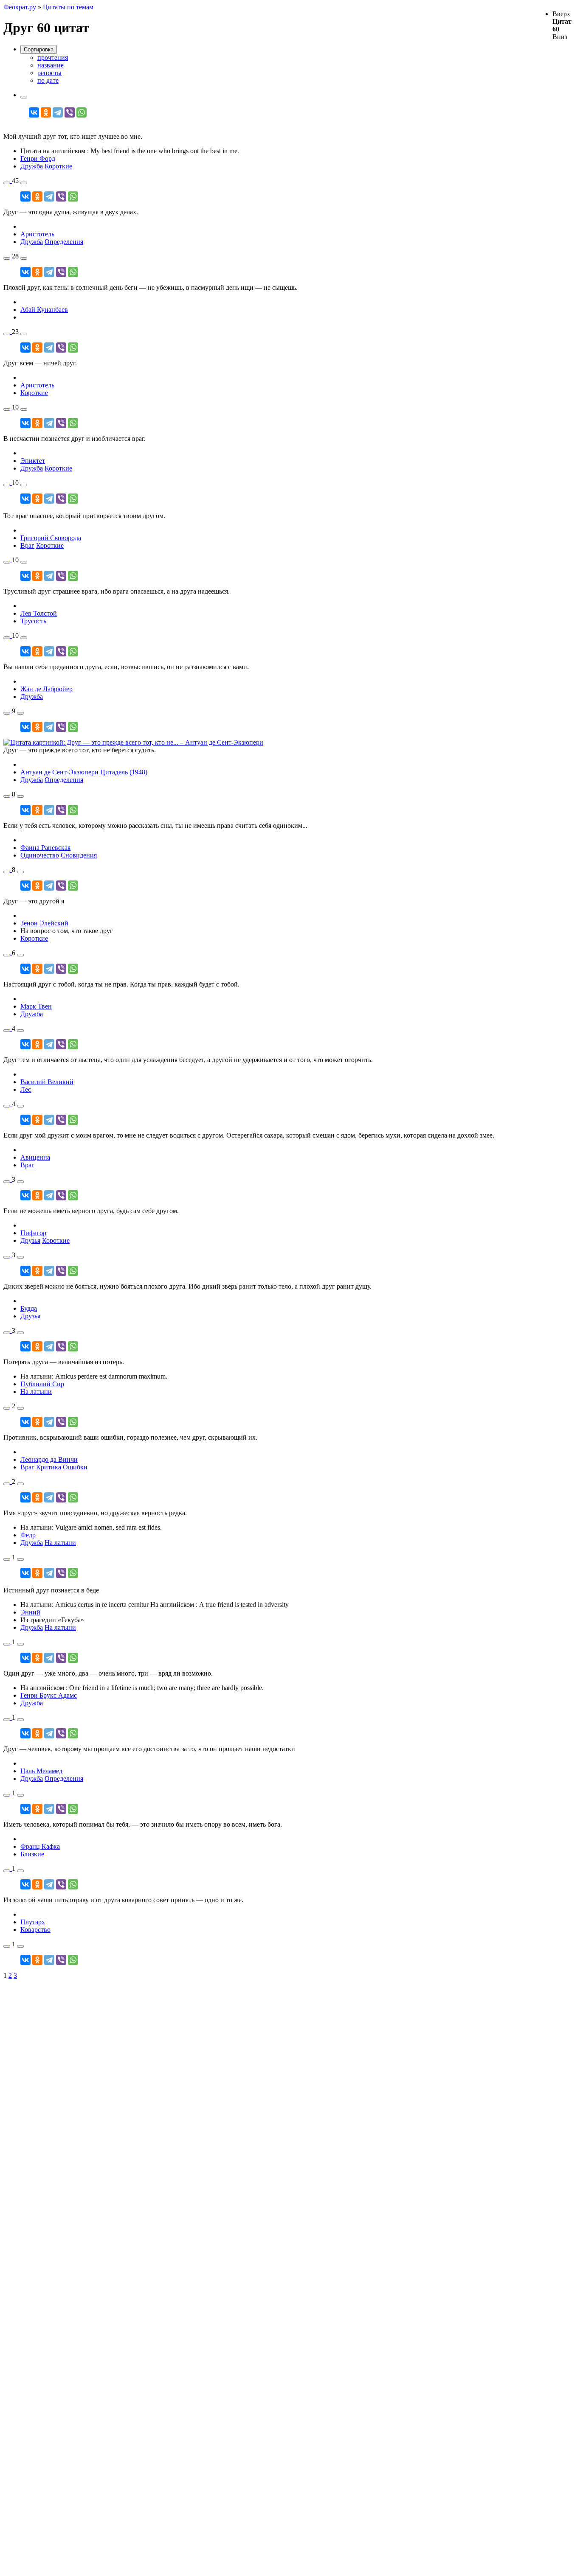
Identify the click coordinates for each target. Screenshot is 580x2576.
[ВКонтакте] (34, 112)
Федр (28, 1535)
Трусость (33, 621)
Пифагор (33, 1233)
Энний (30, 1612)
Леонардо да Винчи (49, 1459)
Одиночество (40, 855)
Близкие (32, 1854)
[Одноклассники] (46, 112)
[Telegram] (58, 112)
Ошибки (75, 1467)
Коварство (35, 1930)
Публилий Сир (42, 1384)
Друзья (30, 1240)
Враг (27, 545)
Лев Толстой (39, 613)
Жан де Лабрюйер (46, 689)
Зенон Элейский (44, 923)
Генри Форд (38, 158)
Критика (49, 1467)
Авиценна (35, 1157)
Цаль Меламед (41, 1771)
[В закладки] (7, 183)
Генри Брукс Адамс (49, 1695)
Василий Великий (47, 1082)
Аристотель (37, 234)
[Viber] (70, 112)
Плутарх (33, 1922)
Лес (26, 1089)
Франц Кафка (40, 1846)
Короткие (58, 166)
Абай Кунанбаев (44, 310)
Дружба (32, 166)
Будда (29, 1308)
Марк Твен (36, 1006)
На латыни (36, 1392)
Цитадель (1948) (124, 772)
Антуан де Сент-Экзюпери (59, 772)
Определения (64, 242)
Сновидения (79, 855)
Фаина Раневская (45, 848)
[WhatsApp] (82, 112)
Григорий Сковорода (51, 538)
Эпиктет (33, 461)
